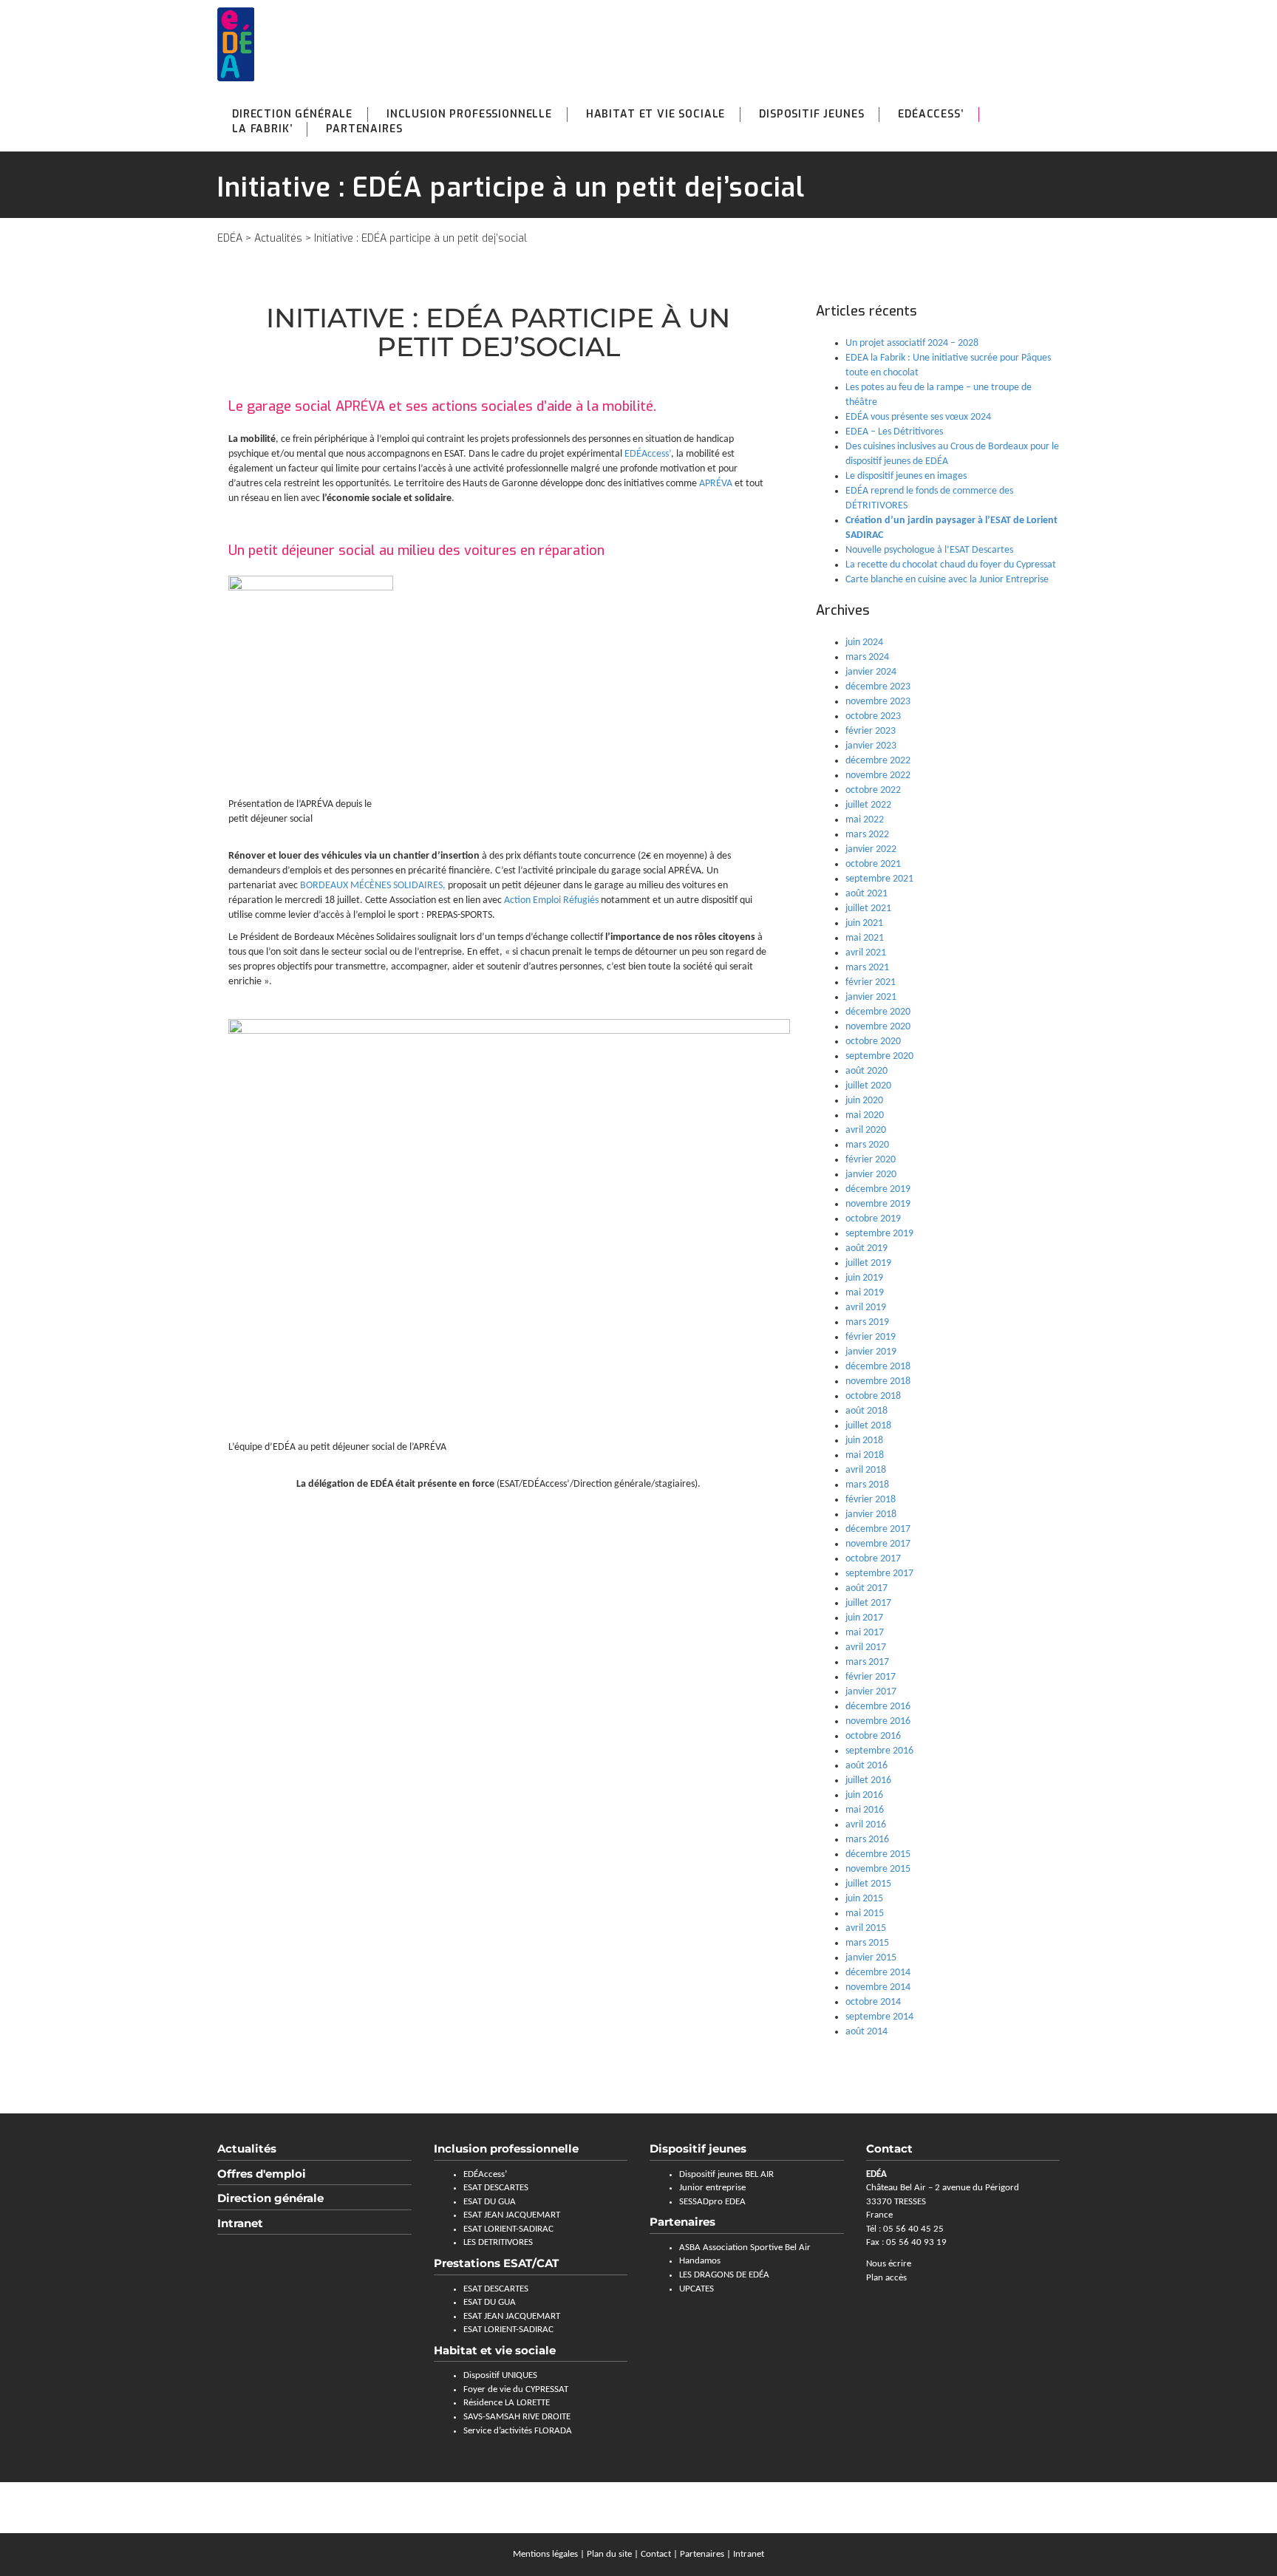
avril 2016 (866, 1825)
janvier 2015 (871, 1958)
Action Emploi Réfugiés (551, 900)
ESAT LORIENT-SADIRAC (508, 2229)
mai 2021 (865, 938)
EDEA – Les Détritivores (894, 432)
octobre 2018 (873, 1396)
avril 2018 (866, 1470)
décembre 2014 (878, 1973)
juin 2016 (864, 1795)
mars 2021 (867, 968)
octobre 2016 (873, 1736)
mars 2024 (867, 657)
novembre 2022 (878, 776)
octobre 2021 (873, 864)
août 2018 (866, 1411)
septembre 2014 (879, 2017)
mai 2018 (865, 1455)
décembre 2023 (878, 687)
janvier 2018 (871, 1514)
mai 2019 (865, 1293)
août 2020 (866, 1071)
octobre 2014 (873, 2002)
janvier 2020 (871, 1175)
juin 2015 (864, 1899)
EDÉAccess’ (930, 114)
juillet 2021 (868, 909)
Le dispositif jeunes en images (906, 476)
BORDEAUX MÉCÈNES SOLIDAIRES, (373, 886)
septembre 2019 (879, 1234)
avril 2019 (866, 1308)
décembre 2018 (878, 1367)
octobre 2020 (873, 1042)
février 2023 (871, 731)
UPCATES (697, 2289)
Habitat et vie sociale (655, 114)
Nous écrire (889, 2264)
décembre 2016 (878, 1707)
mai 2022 (865, 820)
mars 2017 (867, 1662)
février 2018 (871, 1500)
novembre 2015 (878, 1869)
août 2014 (866, 2032)
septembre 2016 (879, 1751)
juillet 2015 (868, 1884)
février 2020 (871, 1160)
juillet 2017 (868, 1603)
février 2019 (871, 1337)
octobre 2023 (873, 716)
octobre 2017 (873, 1559)
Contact (656, 2554)
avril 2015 (866, 1928)
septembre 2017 (879, 1574)
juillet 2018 (868, 1426)
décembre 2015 (878, 1854)
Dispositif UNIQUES (500, 2375)
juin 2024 (864, 643)
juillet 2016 (868, 1781)
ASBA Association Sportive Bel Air (745, 2248)
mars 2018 (867, 1485)
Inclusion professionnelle (469, 114)
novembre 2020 (878, 1027)
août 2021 (866, 894)
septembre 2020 (879, 1056)
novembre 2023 (878, 702)
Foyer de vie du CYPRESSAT (516, 2389)
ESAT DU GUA (490, 2202)
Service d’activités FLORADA (518, 2431)
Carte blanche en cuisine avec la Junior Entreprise (947, 580)
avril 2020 (866, 1130)
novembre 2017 (878, 1544)
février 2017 (871, 1677)
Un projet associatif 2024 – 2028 (912, 343)
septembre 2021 (879, 879)
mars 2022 (867, 835)
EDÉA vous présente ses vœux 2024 (918, 417)
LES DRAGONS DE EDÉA (724, 2275)
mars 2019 (867, 1322)
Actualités (278, 238)
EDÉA (230, 238)
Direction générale (292, 114)
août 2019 (866, 1248)
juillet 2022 (868, 805)
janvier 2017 (871, 1692)
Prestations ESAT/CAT (496, 2263)
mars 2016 (867, 1840)
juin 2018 (864, 1441)
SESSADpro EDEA (712, 2202)
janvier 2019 (871, 1352)
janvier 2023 (871, 746)
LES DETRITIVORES (498, 2242)
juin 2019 (864, 1278)
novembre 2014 (878, 1987)
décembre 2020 (878, 1012)
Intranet (240, 2223)
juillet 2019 (868, 1263)
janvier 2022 (871, 849)
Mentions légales (545, 2554)
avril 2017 (866, 1648)
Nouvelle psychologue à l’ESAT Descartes (929, 550)
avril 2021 (866, 953)
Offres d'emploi (262, 2174)
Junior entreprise (712, 2188)
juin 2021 (864, 923)
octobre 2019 (873, 1219)
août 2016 (866, 1766)
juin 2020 (864, 1101)
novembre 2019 (878, 1204)
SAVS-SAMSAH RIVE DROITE (517, 2417)
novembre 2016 (878, 1721)
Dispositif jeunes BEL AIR (726, 2174)
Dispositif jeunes (698, 2149)
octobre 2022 (873, 790)
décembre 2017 (878, 1529)
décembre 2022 (878, 761)
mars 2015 (867, 1943)
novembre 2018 (878, 1381)
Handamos (700, 2261)
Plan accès (886, 2278)
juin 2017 (864, 1618)
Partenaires (364, 129)
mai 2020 (865, 1115)
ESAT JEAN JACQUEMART (512, 2215)
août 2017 (866, 1588)
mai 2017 (865, 1633)
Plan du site (609, 2554)
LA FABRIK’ (262, 129)
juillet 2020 (868, 1086)
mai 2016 (865, 1810)
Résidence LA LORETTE (507, 2403)
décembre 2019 (878, 1189)
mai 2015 (865, 1914)
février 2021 (871, 982)
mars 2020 (867, 1145)
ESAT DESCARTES (496, 2188)
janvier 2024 (871, 672)
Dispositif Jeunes (811, 114)
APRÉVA (717, 484)
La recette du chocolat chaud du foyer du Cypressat (951, 565)
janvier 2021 (871, 997)
